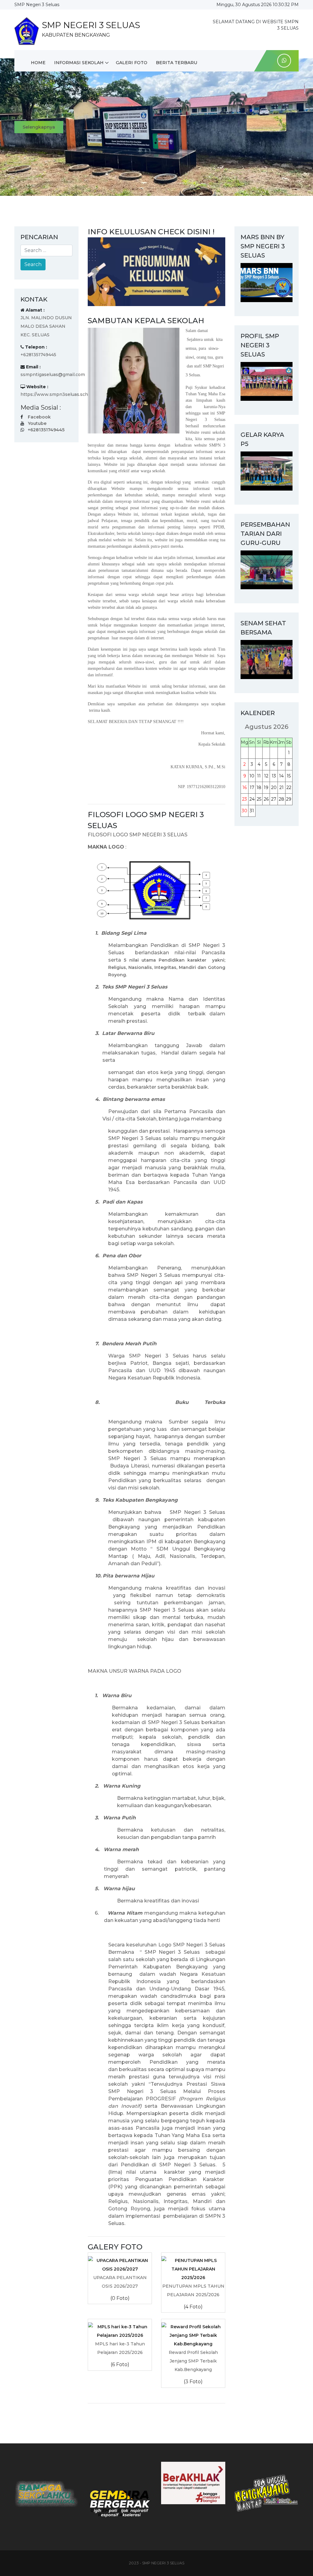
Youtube (37, 423)
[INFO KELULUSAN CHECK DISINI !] (156, 271)
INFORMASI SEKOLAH (79, 63)
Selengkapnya (39, 133)
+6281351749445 (46, 430)
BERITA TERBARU (177, 63)
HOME (38, 63)
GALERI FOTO (132, 63)
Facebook (39, 417)
